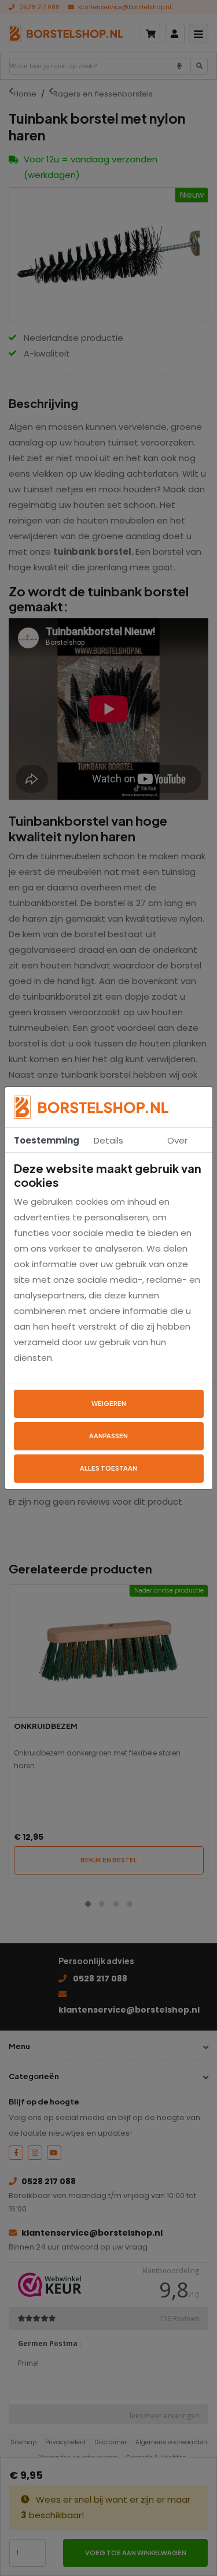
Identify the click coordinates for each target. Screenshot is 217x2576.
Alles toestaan (108, 1468)
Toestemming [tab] (44, 1140)
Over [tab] (177, 1140)
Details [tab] (108, 1140)
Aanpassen (108, 1436)
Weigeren (109, 1403)
